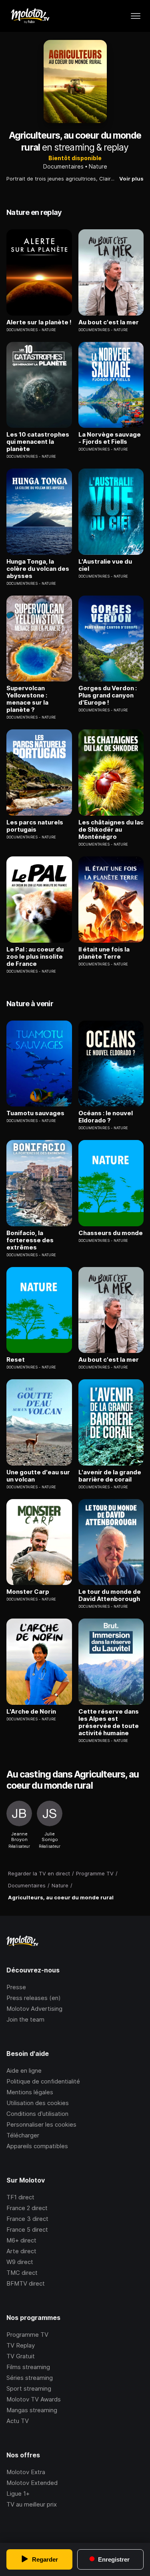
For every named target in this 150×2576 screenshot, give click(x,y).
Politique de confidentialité (43, 2081)
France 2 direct (27, 2208)
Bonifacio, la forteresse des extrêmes (30, 1240)
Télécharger (23, 2135)
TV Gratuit (21, 2356)
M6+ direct (21, 2240)
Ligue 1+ (18, 2494)
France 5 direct (27, 2229)
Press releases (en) (34, 1998)
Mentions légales (30, 2092)
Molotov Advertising (34, 2009)
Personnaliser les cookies (41, 2124)
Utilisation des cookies (38, 2103)
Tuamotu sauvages (35, 1113)
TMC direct (22, 2273)
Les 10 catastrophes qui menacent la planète (38, 442)
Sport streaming (29, 2388)
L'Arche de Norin (31, 1712)
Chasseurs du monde (111, 1233)
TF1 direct (20, 2197)
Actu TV (18, 2421)
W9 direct (20, 2262)
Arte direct (21, 2251)
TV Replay (21, 2345)
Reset (16, 1360)
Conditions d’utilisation (37, 2114)
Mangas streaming (32, 2410)
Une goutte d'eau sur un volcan (38, 1476)
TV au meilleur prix (32, 2504)
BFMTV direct (26, 2283)
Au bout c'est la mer (109, 322)
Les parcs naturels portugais (35, 826)
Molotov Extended (32, 2483)
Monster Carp (28, 1592)
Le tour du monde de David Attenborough (110, 1595)
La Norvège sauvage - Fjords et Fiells (110, 438)
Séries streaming (30, 2378)
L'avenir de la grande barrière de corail (110, 1476)
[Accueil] (30, 16)
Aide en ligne (24, 2071)
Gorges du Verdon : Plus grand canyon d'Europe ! (108, 695)
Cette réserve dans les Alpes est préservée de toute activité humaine (109, 1722)
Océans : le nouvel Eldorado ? (106, 1117)
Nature (98, 166)
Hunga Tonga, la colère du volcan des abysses (38, 569)
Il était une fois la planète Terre (104, 953)
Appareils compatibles (37, 2146)
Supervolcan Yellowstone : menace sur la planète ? (27, 699)
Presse (16, 1987)
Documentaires (63, 166)
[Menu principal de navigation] (136, 16)
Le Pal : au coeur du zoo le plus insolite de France (35, 957)
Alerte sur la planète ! (39, 322)
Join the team (25, 2019)
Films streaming (28, 2367)
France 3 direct (27, 2219)
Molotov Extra (26, 2472)
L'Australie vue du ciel (105, 565)
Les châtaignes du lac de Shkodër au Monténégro (111, 830)
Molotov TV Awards (34, 2399)
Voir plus (131, 179)
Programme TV (27, 2335)
